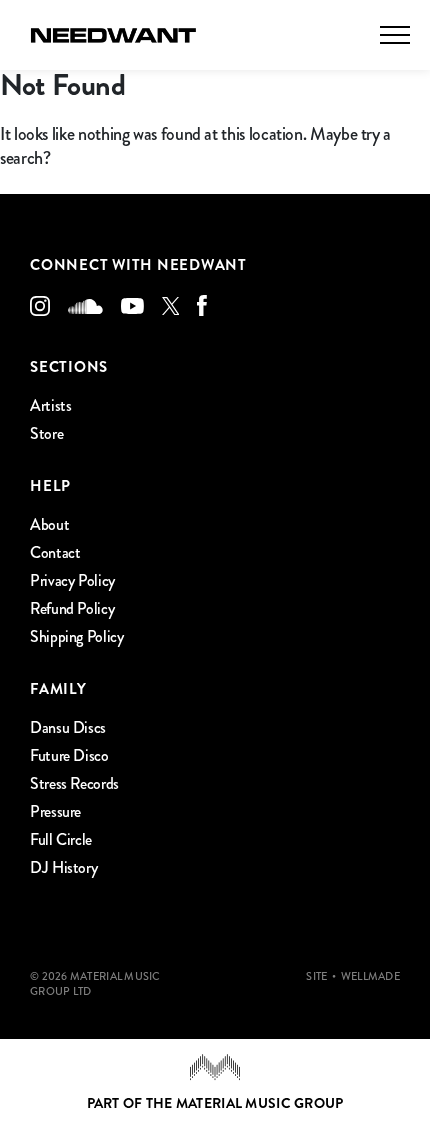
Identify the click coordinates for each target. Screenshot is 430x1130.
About (49, 524)
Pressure (55, 811)
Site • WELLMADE (353, 976)
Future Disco (69, 755)
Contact (55, 552)
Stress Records (74, 783)
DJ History (63, 867)
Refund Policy (72, 608)
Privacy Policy (72, 580)
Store (46, 433)
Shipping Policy (77, 636)
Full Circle (61, 839)
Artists (50, 405)
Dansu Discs (68, 727)
